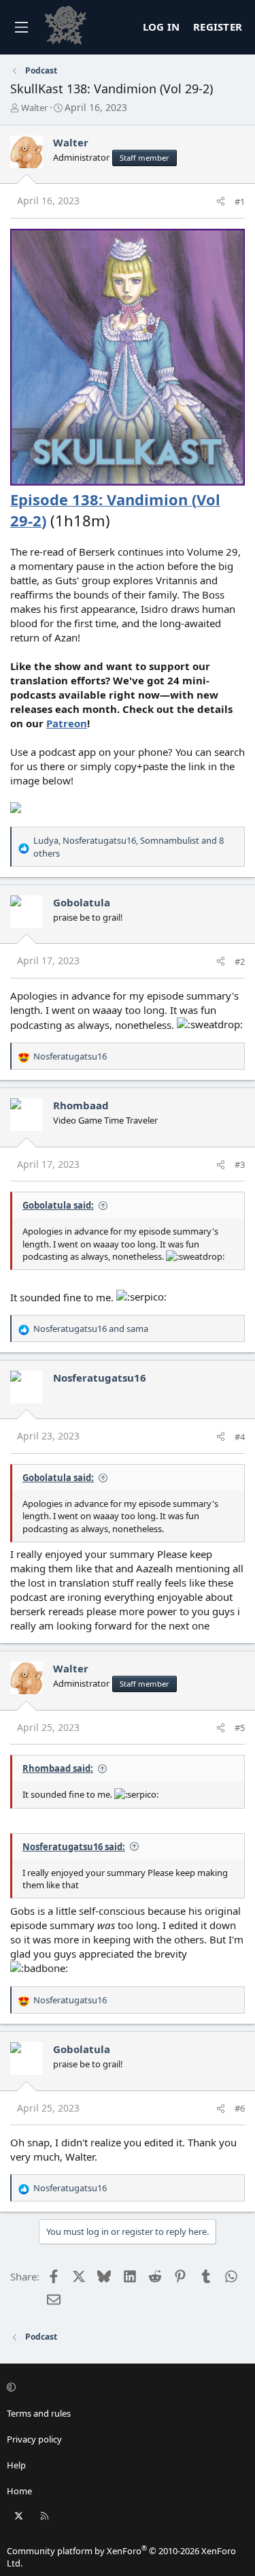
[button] (125, 2387)
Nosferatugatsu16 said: (74, 1847)
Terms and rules (39, 2413)
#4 (240, 1437)
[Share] (221, 202)
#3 (240, 1164)
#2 (240, 961)
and (91, 1329)
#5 (240, 1728)
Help (16, 2465)
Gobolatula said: (58, 1205)
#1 (240, 202)
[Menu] (21, 27)
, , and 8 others (129, 846)
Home (19, 2491)
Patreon (67, 723)
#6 (240, 2108)
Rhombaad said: (58, 1768)
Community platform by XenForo (121, 2557)
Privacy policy (34, 2439)
